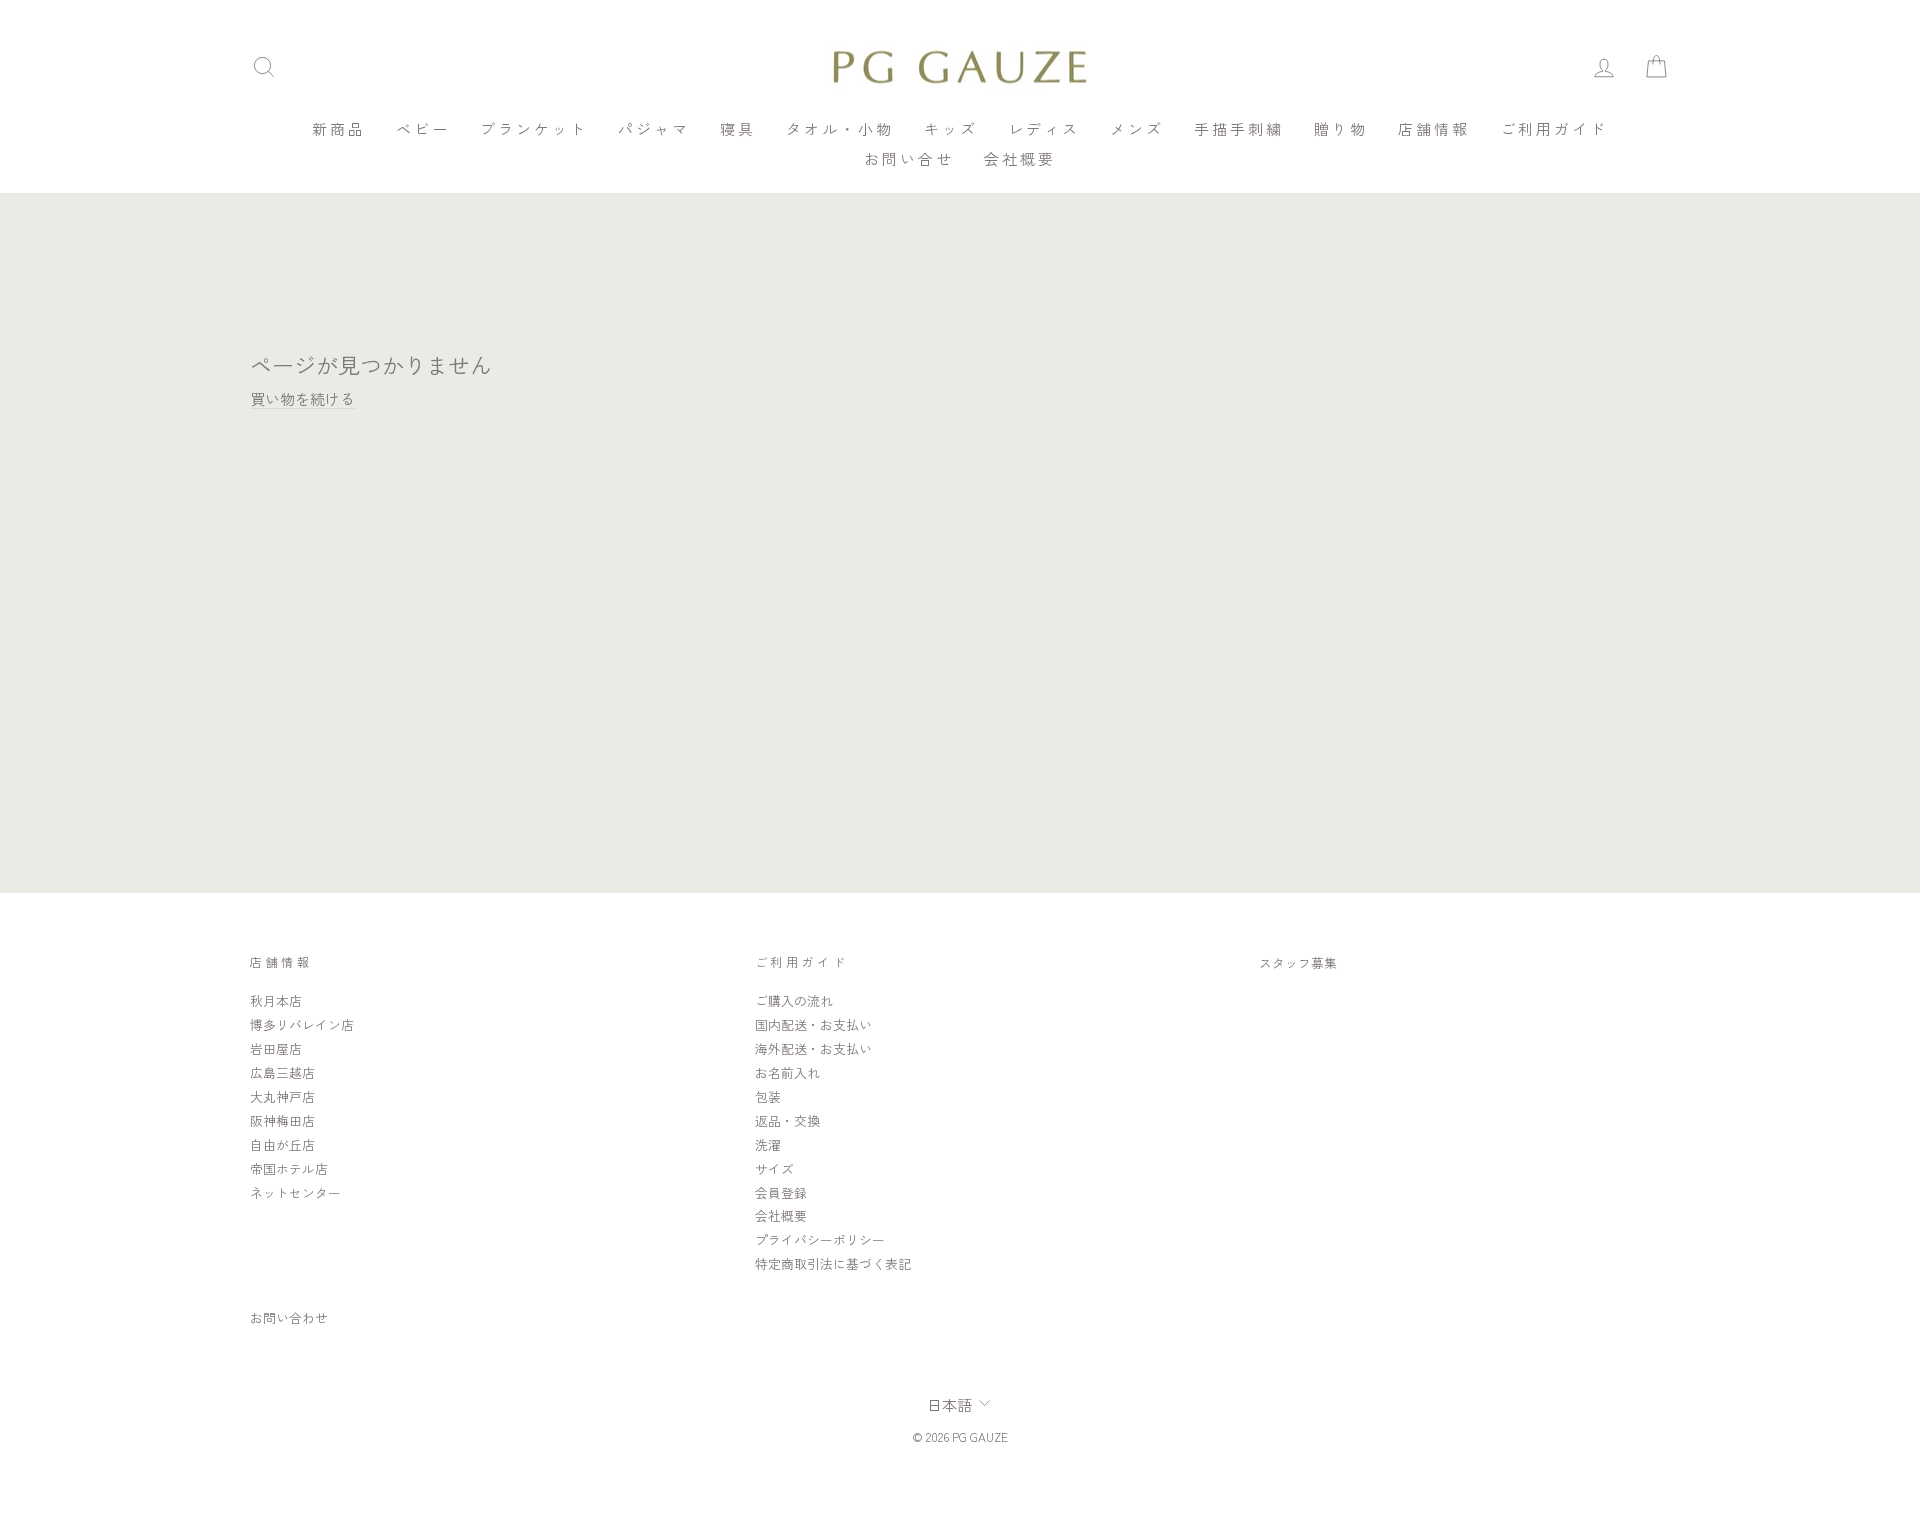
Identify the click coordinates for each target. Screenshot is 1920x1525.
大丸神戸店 (282, 1096)
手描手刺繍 (1239, 128)
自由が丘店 (282, 1144)
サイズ (774, 1168)
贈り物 (1341, 128)
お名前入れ (787, 1072)
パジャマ (654, 128)
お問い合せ (909, 158)
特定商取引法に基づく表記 (833, 1263)
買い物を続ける (302, 398)
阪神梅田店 (282, 1120)
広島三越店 (282, 1072)
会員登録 (781, 1192)
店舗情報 (1434, 128)
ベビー (423, 128)
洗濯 (768, 1144)
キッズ (951, 128)
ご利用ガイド (1554, 128)
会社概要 (1020, 158)
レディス (1044, 128)
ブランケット (534, 128)
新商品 (339, 128)
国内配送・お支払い (813, 1024)
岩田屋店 (276, 1048)
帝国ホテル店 (289, 1168)
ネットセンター (295, 1192)
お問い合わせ (289, 1317)
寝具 (738, 128)
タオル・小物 (840, 128)
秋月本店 (276, 1000)
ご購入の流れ (794, 1000)
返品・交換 (787, 1120)
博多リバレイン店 (302, 1024)
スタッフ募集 (1298, 962)
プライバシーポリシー (820, 1239)
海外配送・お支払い (813, 1048)
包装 (768, 1096)
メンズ (1137, 128)
